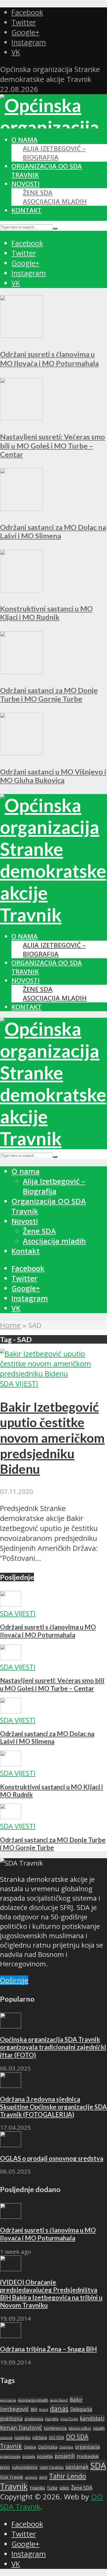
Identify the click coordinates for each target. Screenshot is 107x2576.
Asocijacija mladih (55, 201)
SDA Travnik (12, 2477)
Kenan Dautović (21, 2428)
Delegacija (81, 2409)
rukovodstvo (25, 2467)
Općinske (66, 2447)
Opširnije (14, 1980)
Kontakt (27, 210)
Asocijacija (8, 2400)
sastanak (77, 2467)
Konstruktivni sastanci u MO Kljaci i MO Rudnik (46, 613)
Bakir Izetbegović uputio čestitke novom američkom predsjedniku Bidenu (52, 1438)
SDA (98, 2466)
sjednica (31, 2477)
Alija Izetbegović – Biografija (54, 153)
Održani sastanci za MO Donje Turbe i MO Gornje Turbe (49, 694)
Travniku (37, 2488)
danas (59, 2409)
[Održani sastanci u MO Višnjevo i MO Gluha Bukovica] (21, 753)
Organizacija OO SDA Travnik (49, 1206)
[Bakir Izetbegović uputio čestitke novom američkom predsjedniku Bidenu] (53, 1374)
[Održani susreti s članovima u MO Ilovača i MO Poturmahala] (21, 335)
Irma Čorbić (69, 2419)
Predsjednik (88, 2456)
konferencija (55, 2428)
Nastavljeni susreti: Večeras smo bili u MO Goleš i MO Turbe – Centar (53, 445)
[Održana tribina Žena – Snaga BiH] (11, 2335)
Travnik (14, 2486)
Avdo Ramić (59, 2400)
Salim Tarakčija (52, 2467)
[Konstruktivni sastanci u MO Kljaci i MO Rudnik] (21, 590)
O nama (25, 140)
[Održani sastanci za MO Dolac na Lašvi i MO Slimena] (21, 508)
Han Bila (52, 2419)
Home (10, 1325)
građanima (34, 2419)
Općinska (48, 2447)
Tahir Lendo (68, 2476)
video (64, 2488)
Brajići (44, 2410)
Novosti (26, 184)
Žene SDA (38, 193)
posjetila (45, 2456)
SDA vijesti (19, 1384)
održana (40, 2438)
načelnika (22, 2438)
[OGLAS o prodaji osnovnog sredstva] (11, 2144)
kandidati (92, 2418)
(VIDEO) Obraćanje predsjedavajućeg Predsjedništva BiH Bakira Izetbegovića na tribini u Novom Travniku (51, 2294)
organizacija (87, 2447)
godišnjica (11, 2419)
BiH (34, 2409)
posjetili (65, 2456)
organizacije (10, 2456)
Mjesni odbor (80, 2428)
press (5, 2467)
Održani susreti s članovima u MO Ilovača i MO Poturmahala (48, 1631)
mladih (99, 2428)
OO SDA (56, 2438)
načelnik (6, 2438)
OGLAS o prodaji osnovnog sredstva (52, 2158)
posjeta (29, 2456)
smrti (43, 2477)
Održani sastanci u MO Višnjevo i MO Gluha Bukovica (53, 776)
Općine (30, 2447)
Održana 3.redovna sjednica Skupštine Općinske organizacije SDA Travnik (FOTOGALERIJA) (53, 2107)
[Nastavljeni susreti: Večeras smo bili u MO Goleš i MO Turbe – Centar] (21, 418)
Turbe (52, 2488)
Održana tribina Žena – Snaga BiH (48, 2349)
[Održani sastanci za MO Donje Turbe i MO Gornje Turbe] (21, 671)
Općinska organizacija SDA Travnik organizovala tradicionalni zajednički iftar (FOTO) (53, 2047)
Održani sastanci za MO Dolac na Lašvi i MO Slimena (53, 531)
